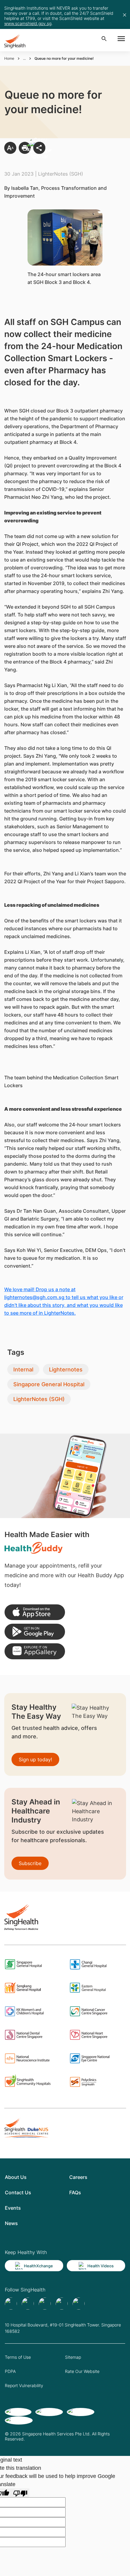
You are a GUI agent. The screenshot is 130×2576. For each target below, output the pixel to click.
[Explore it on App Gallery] (35, 1651)
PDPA (10, 2371)
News (11, 2223)
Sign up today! (35, 1759)
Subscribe (30, 1863)
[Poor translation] (20, 2493)
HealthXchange (38, 2266)
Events (13, 2208)
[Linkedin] (45, 2304)
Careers (78, 2177)
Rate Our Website (82, 2371)
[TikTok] (28, 2304)
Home (9, 58)
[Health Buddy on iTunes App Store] (35, 1612)
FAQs (75, 2192)
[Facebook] (11, 2304)
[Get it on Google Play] (35, 1632)
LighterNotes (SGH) (39, 1399)
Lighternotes (66, 1369)
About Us (16, 2177)
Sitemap (73, 2357)
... (24, 58)
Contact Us (18, 2192)
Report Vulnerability (24, 2385)
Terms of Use (18, 2357)
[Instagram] (62, 2304)
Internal (23, 1369)
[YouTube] (79, 2304)
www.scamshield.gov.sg (28, 23)
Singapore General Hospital (49, 1384)
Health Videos (101, 2266)
